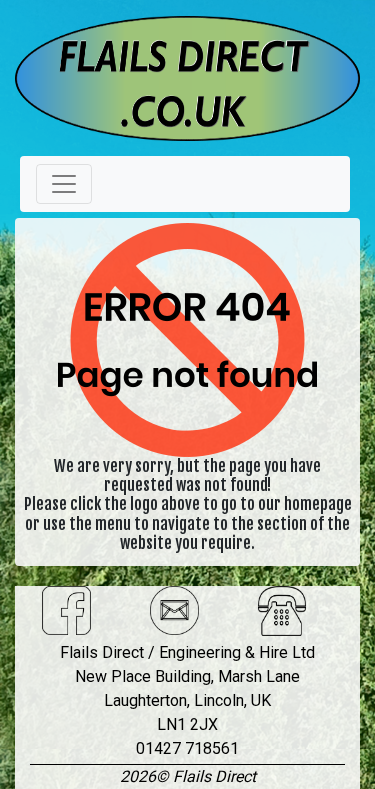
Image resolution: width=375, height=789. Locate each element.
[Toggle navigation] (64, 184)
